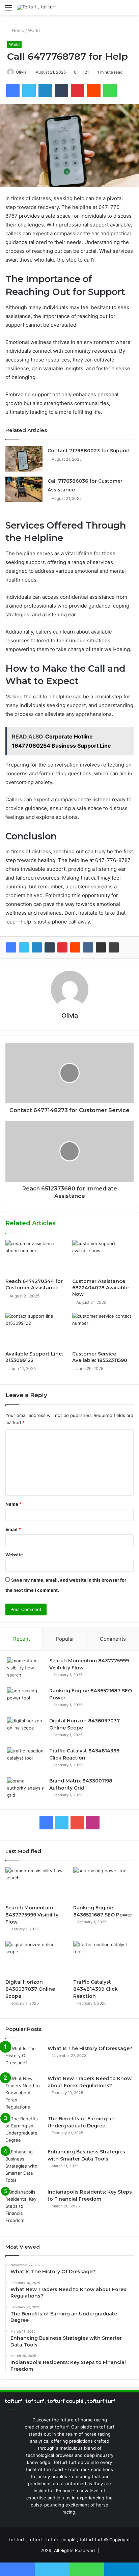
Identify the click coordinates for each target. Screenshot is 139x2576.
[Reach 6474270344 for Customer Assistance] (36, 1257)
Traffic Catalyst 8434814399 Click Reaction (95, 1989)
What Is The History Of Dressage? (90, 2048)
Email (13, 1529)
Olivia (21, 72)
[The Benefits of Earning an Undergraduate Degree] (24, 2129)
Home (17, 30)
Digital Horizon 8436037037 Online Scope (30, 1989)
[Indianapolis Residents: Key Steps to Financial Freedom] (24, 2206)
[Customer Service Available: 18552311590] (103, 1330)
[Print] (114, 947)
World (34, 30)
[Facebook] (11, 947)
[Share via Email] (101, 947)
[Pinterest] (62, 947)
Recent (22, 1639)
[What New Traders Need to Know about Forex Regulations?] (24, 2093)
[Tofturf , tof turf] (36, 7)
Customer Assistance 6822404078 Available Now (100, 1288)
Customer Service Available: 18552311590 (100, 1357)
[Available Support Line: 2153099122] (36, 1330)
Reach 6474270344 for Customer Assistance (34, 1284)
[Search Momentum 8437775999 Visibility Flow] (26, 1670)
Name (13, 1504)
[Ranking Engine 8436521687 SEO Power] (26, 1700)
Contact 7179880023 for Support (89, 451)
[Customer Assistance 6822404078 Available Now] (103, 1257)
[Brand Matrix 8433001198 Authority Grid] (26, 1790)
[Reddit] (75, 947)
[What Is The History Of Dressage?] (24, 2058)
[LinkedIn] (37, 947)
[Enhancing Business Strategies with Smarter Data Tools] (24, 2166)
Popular (65, 1639)
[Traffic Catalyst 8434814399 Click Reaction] (26, 1760)
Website (14, 1555)
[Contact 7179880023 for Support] (24, 459)
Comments (113, 1639)
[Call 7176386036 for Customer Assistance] (24, 489)
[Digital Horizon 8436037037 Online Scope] (26, 1730)
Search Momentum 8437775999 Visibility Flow (32, 1915)
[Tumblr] (50, 947)
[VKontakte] (88, 947)
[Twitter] (24, 947)
